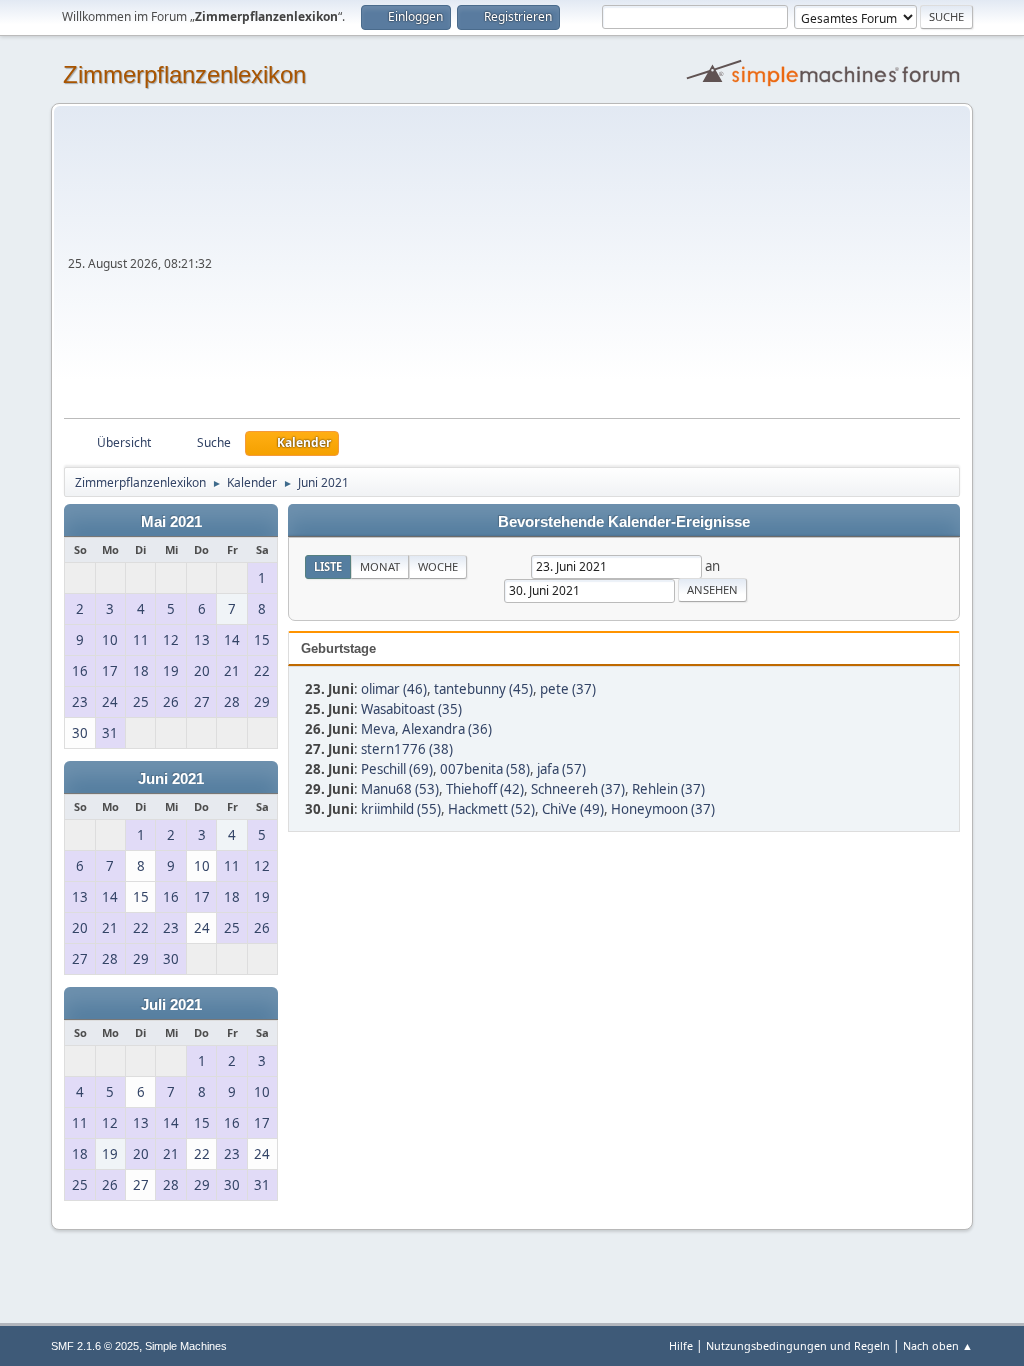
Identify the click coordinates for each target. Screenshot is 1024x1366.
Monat (380, 566)
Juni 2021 (171, 779)
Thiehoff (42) (485, 789)
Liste (328, 566)
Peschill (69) (397, 769)
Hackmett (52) (491, 809)
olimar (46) (394, 689)
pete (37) (568, 689)
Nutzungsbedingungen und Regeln (798, 1345)
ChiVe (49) (573, 809)
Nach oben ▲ (938, 1345)
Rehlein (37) (668, 789)
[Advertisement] (588, 268)
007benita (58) (485, 769)
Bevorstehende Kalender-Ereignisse (624, 522)
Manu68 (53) (400, 789)
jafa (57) (561, 769)
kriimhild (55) (401, 809)
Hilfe (681, 1345)
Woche (438, 566)
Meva (378, 729)
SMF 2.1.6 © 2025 (95, 1346)
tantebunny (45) (483, 689)
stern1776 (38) (407, 749)
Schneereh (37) (578, 789)
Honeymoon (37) (663, 809)
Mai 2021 (171, 522)
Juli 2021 (171, 1005)
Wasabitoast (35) (411, 709)
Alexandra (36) (447, 729)
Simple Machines (186, 1346)
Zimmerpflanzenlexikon (184, 74)
